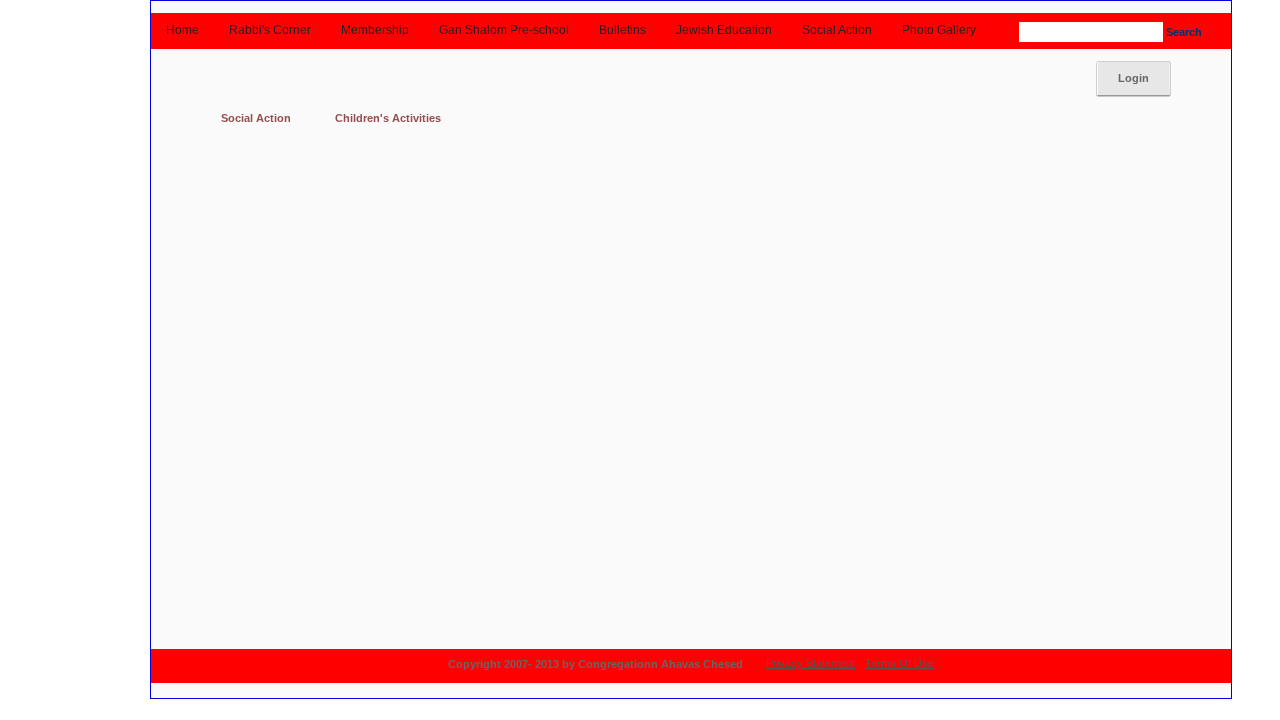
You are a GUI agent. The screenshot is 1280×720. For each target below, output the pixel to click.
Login (1133, 78)
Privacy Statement (810, 663)
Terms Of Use (899, 663)
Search (1181, 32)
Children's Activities (388, 118)
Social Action (256, 118)
